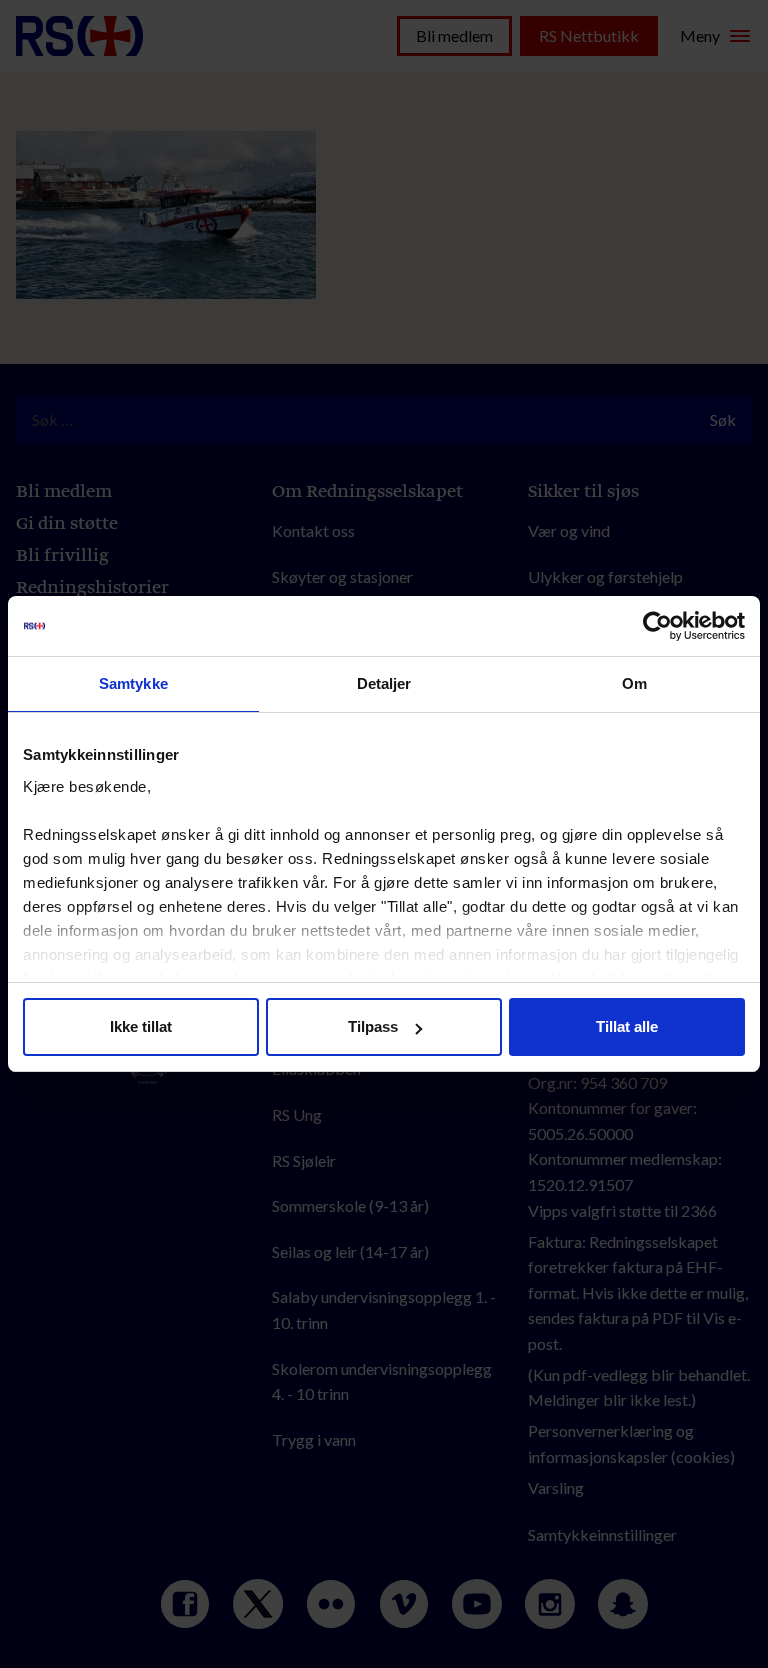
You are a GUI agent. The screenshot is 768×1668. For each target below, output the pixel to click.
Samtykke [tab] (133, 683)
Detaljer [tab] (384, 683)
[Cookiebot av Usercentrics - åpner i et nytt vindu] (657, 626)
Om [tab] (634, 683)
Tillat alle (627, 1026)
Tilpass (373, 1026)
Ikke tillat (141, 1026)
